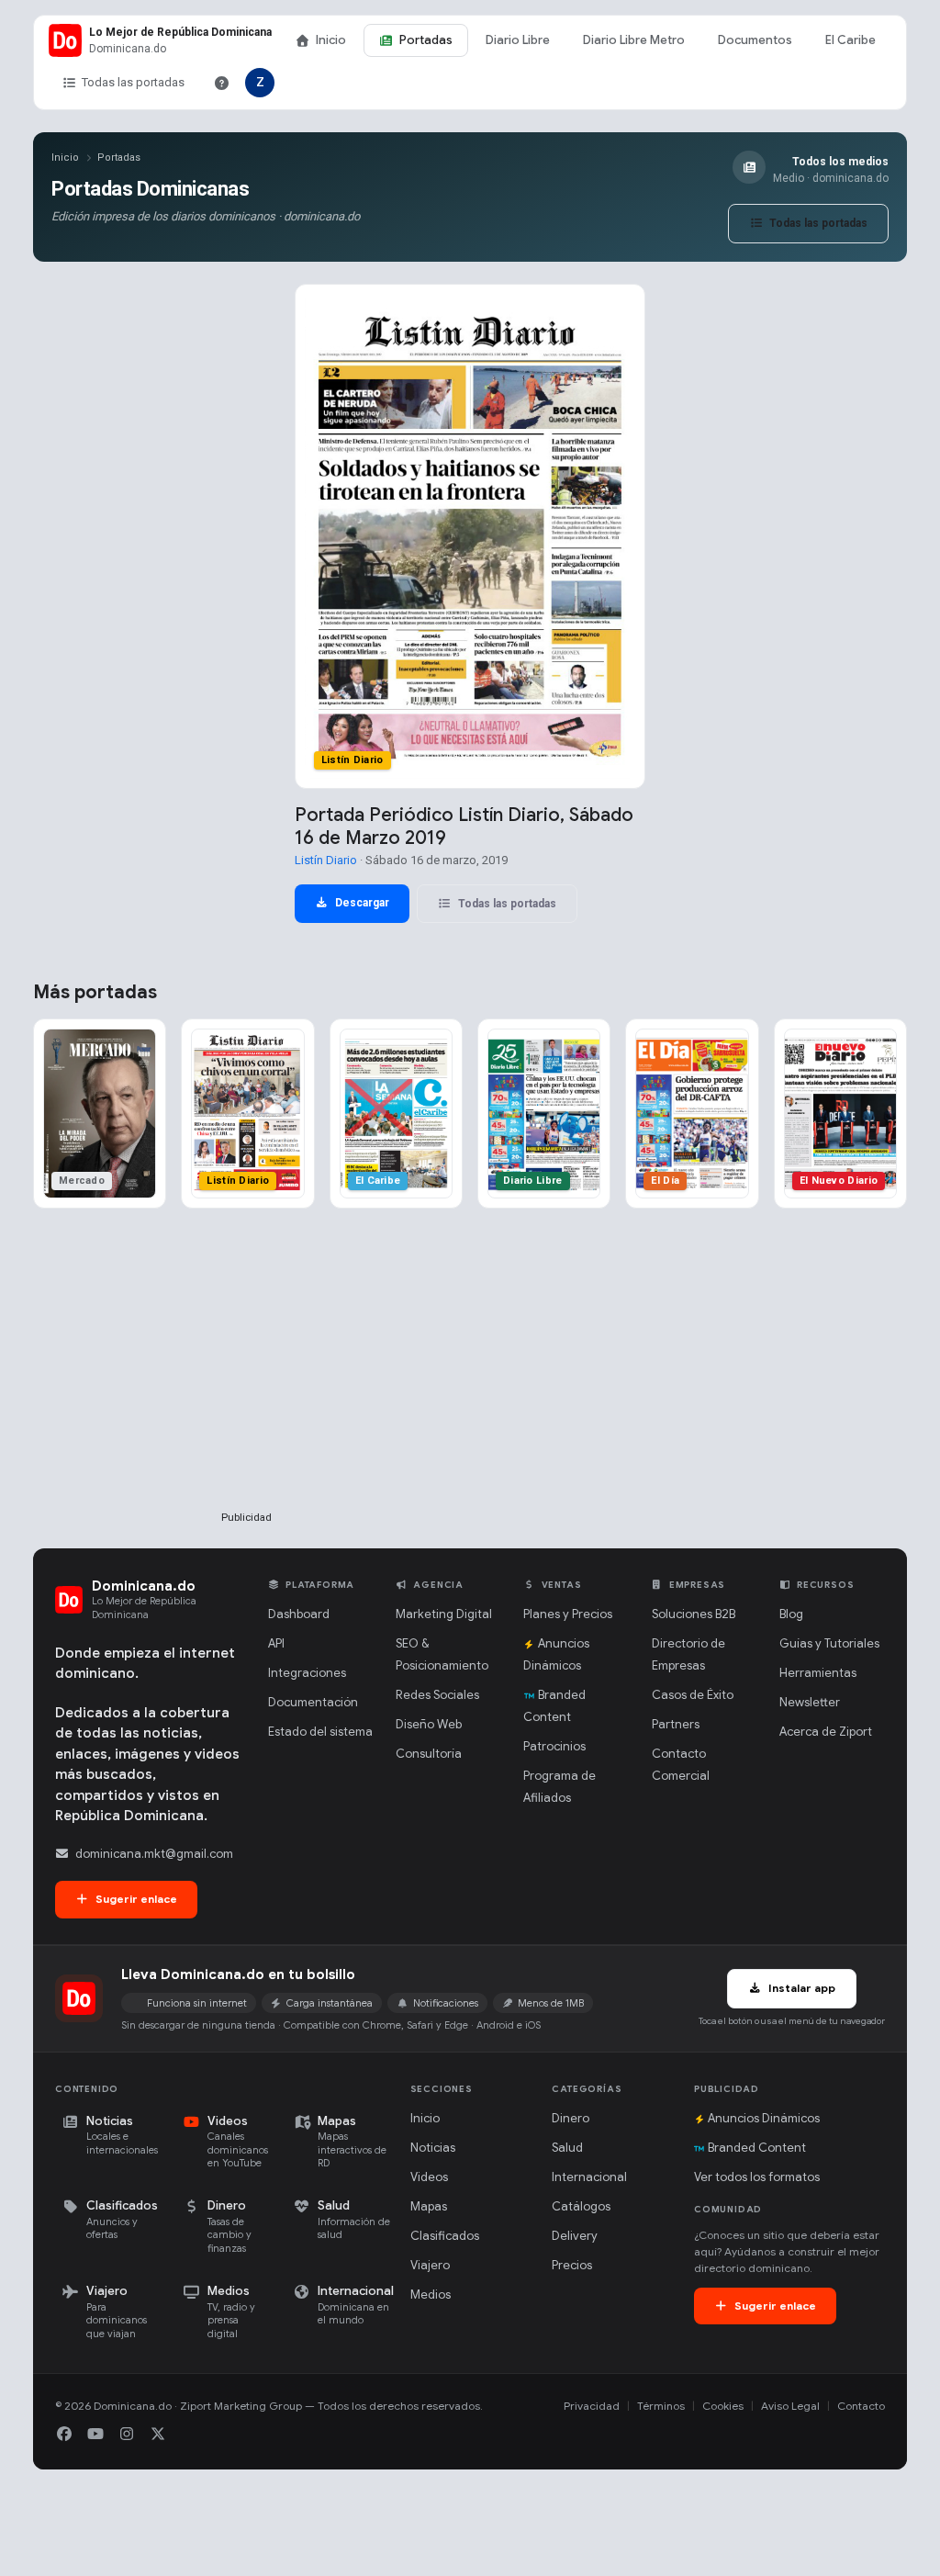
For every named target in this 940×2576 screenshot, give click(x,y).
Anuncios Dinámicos (764, 2118)
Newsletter (810, 1702)
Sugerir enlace (135, 1899)
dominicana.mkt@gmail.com (154, 1854)
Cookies (723, 2406)
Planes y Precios (568, 1614)
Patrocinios (554, 1746)
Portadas (426, 40)
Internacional (589, 2177)
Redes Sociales (437, 1695)
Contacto (861, 2406)
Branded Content (757, 2148)
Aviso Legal (790, 2406)
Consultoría (429, 1754)
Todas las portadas (133, 82)
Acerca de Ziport (826, 1732)
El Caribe (850, 40)
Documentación (313, 1702)
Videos (429, 2177)
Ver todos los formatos (757, 2177)
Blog (791, 1614)
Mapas (429, 2206)
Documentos (755, 40)
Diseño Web (429, 1724)
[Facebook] (64, 2435)
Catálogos (581, 2206)
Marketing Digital (444, 1614)
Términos (661, 2406)
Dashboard (299, 1614)
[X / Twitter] (158, 2435)
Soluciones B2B (694, 1614)
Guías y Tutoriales (829, 1643)
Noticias (433, 2148)
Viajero (430, 2265)
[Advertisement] (246, 1389)
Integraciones (307, 1673)
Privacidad (592, 2406)
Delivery (575, 2236)
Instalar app (800, 1988)
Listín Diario (326, 860)
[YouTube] (95, 2435)
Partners (676, 1724)
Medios (431, 2295)
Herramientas (818, 1673)
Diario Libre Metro (634, 40)
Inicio (331, 40)
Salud (567, 2148)
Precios (572, 2265)
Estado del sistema (320, 1732)
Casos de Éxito (693, 1695)
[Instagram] (127, 2435)
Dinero (571, 2118)
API (276, 1643)
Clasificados (445, 2236)
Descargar (361, 903)
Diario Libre (518, 40)
